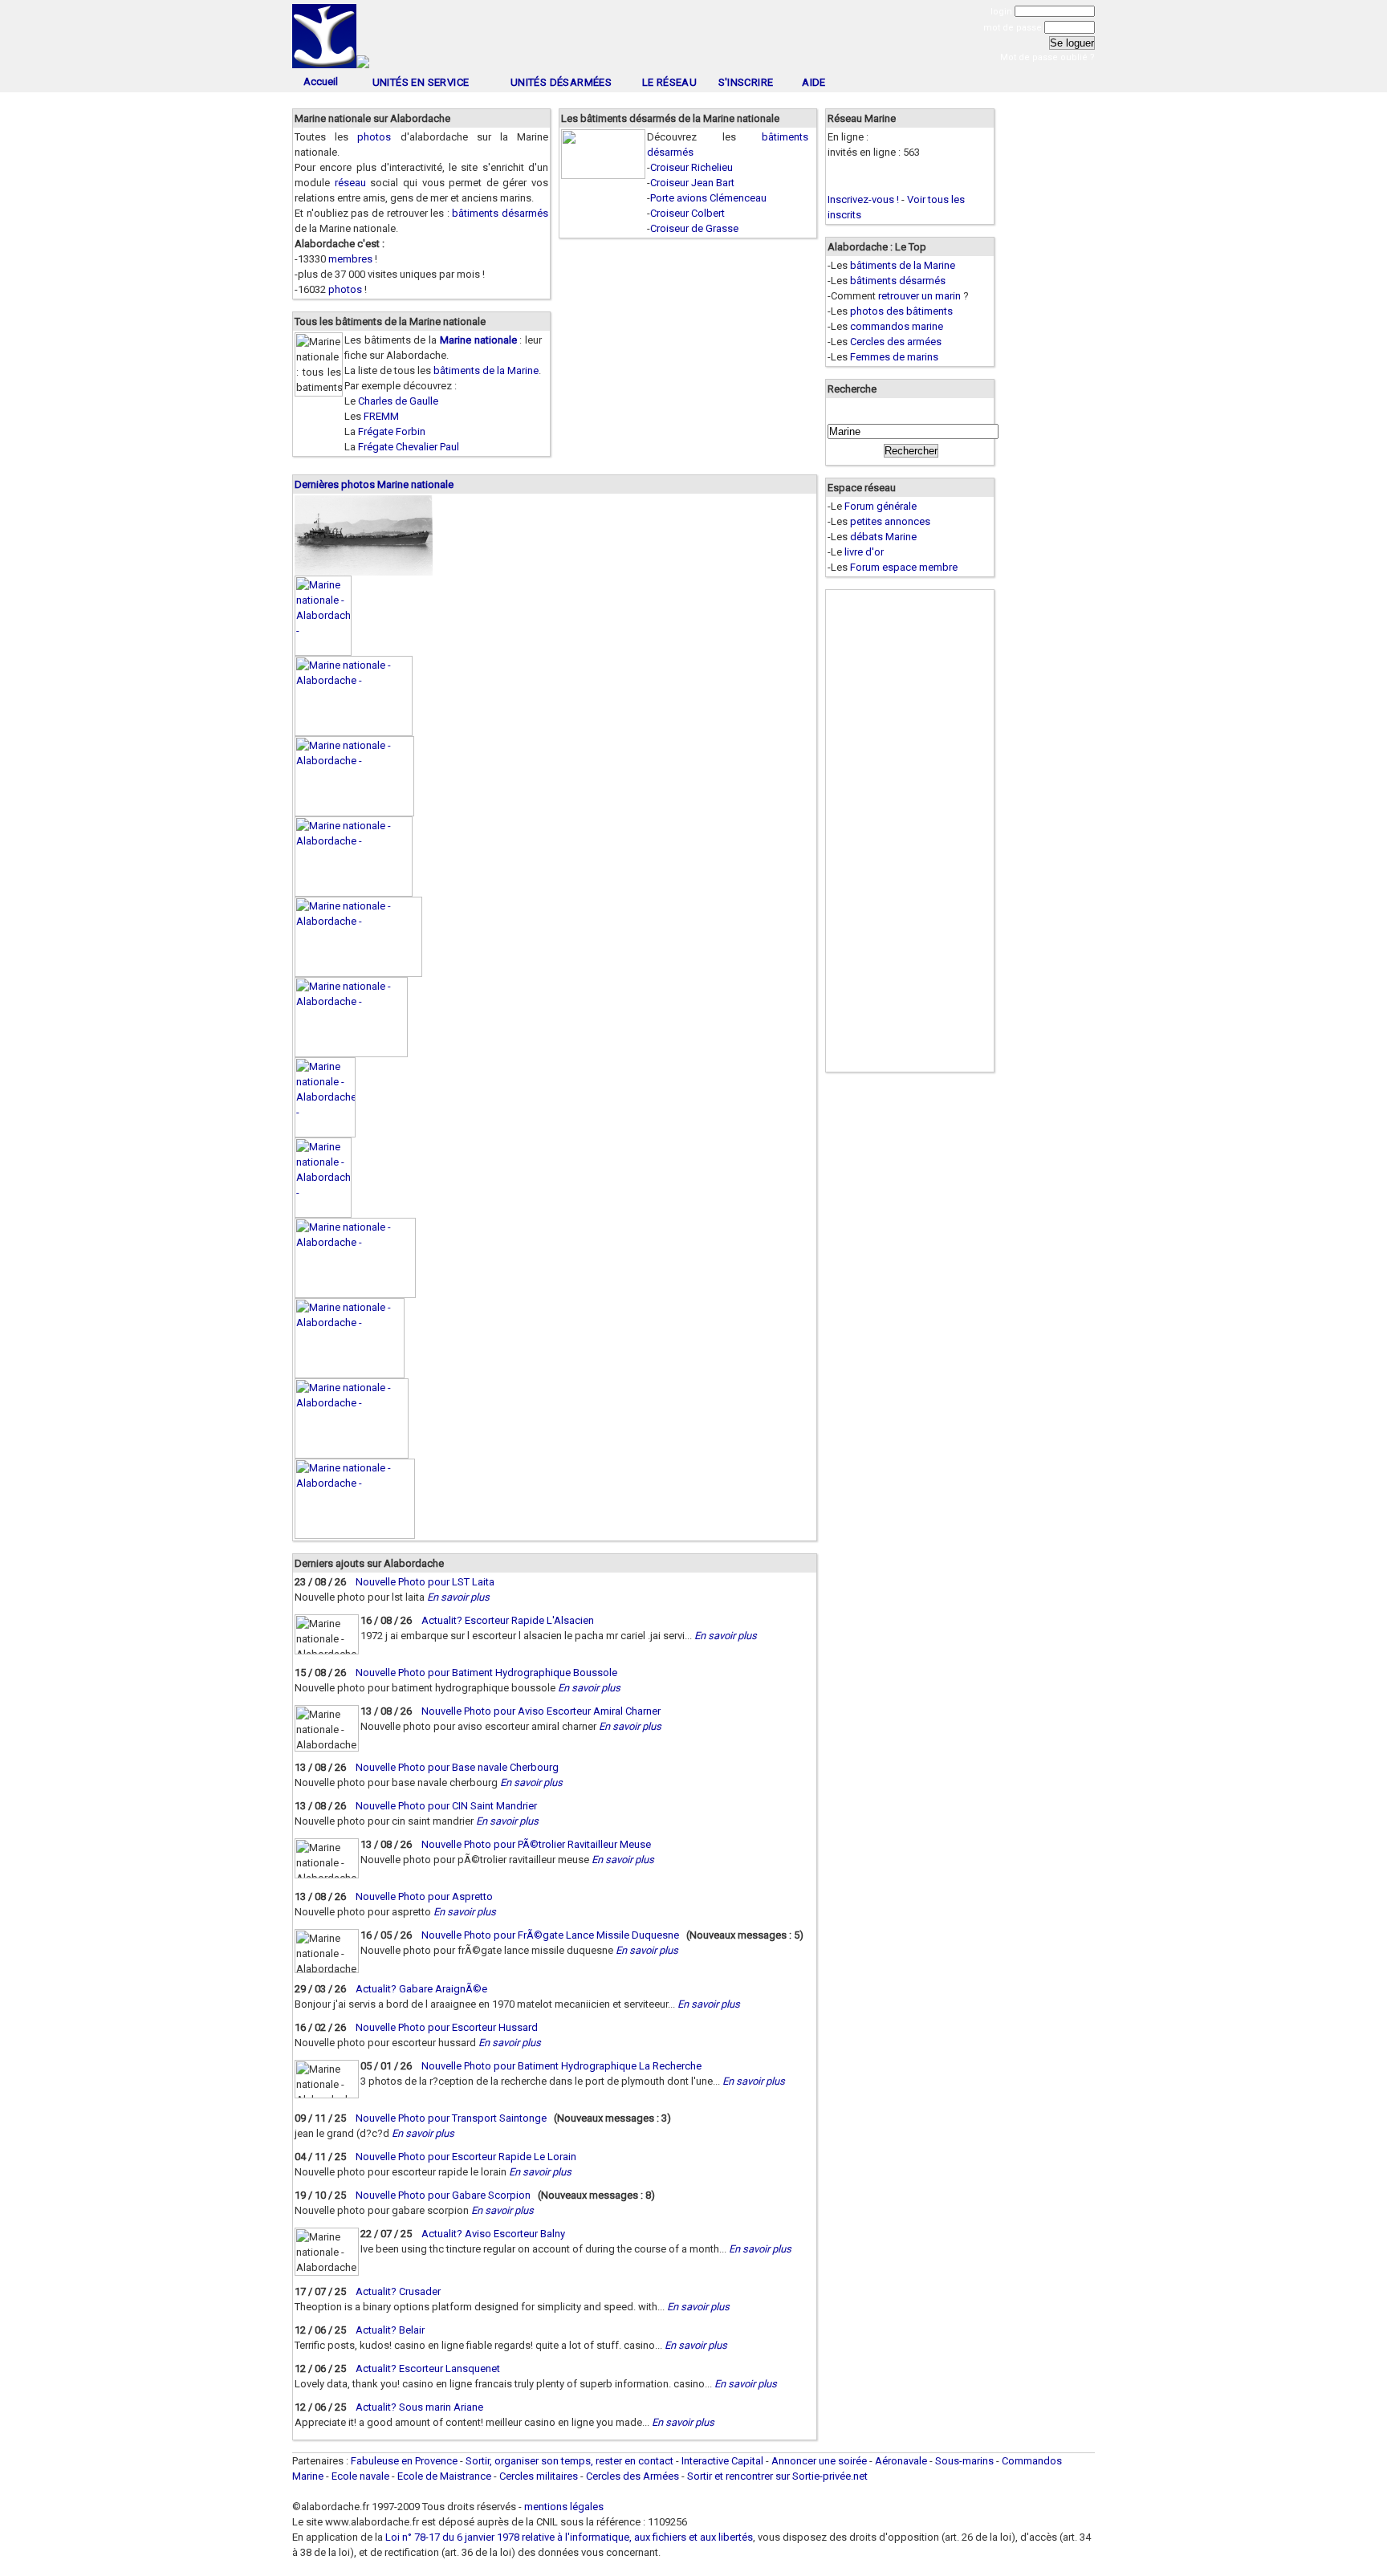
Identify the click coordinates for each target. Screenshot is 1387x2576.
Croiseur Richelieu (691, 167)
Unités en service (421, 82)
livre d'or (864, 552)
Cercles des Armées (632, 2476)
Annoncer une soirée (819, 2461)
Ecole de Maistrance (444, 2476)
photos (374, 137)
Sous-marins (964, 2461)
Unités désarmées (561, 82)
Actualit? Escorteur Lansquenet (428, 2368)
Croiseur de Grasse (694, 228)
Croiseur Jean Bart (692, 183)
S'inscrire (746, 82)
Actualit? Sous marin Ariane (419, 2407)
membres (350, 259)
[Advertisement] (693, 38)
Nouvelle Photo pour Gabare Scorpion (443, 2195)
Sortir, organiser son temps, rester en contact (569, 2461)
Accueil (321, 81)
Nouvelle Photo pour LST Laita (425, 1582)
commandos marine (897, 326)
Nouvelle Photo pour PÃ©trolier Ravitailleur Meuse (536, 1844)
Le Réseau (670, 82)
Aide (814, 82)
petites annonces (890, 521)
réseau (350, 183)
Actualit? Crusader (398, 2291)
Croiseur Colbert (687, 213)
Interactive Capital (722, 2461)
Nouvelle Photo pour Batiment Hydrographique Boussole (486, 1673)
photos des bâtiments (901, 311)
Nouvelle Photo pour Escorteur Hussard (447, 2027)
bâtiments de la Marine (486, 370)
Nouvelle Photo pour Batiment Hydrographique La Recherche (561, 2066)
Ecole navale (360, 2476)
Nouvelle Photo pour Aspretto (424, 1896)
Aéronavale (901, 2461)
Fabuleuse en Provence (404, 2461)
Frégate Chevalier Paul (409, 447)
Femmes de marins (894, 357)
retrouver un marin (919, 296)
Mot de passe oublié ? (1047, 57)
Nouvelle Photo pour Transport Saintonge (451, 2118)
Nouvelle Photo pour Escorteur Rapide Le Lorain (466, 2157)
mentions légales (564, 2507)
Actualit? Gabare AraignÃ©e (421, 1989)
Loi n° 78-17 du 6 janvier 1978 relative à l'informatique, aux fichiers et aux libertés (568, 2537)
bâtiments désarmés (500, 213)
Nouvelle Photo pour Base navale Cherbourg (457, 1767)
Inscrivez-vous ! (863, 199)
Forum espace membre (904, 567)
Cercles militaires (539, 2476)
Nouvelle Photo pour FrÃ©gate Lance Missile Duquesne (550, 1935)
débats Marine (883, 537)
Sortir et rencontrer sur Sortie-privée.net (777, 2476)
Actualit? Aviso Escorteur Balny (493, 2234)
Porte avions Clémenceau (708, 198)
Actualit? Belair (390, 2330)
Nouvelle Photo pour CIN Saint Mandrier (446, 1806)
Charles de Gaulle (398, 401)
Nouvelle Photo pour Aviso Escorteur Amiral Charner (541, 1711)
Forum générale (881, 506)
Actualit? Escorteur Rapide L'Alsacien (508, 1620)
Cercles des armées (896, 342)
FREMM (381, 416)
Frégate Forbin (392, 431)
